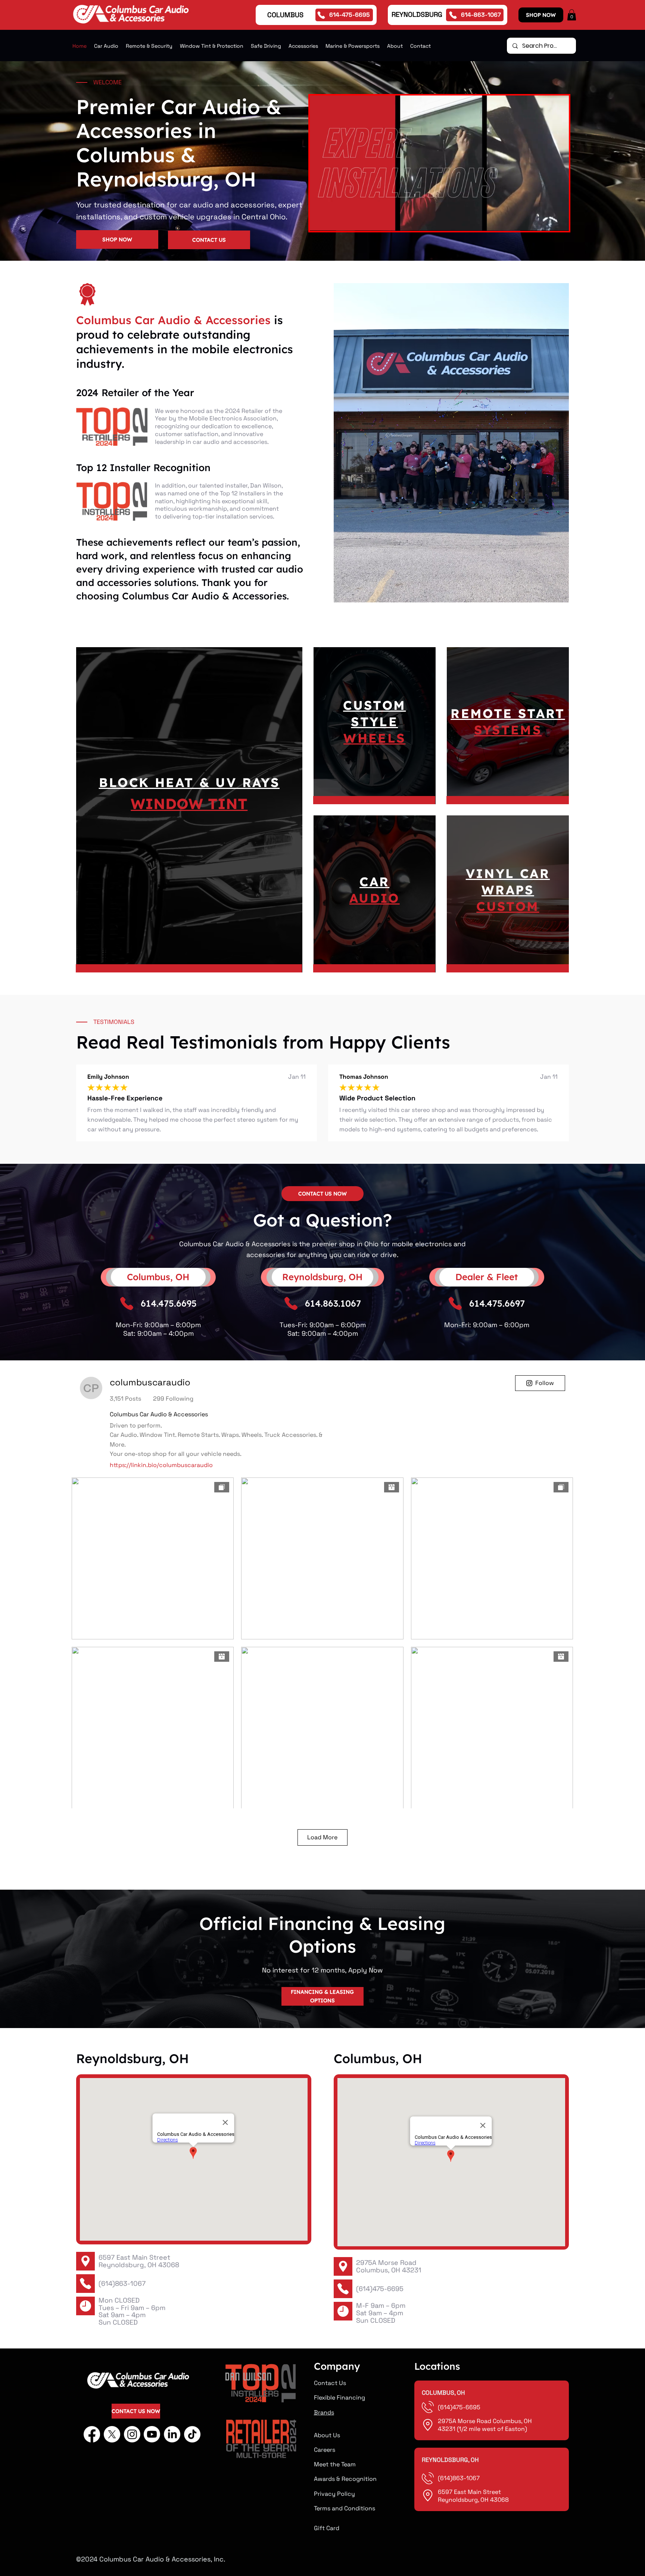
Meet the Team (335, 2464)
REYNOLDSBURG (417, 14)
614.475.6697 (497, 1303)
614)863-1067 (460, 2478)
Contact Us (330, 2383)
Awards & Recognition (345, 2479)
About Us (327, 2435)
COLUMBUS (285, 15)
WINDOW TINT (189, 804)
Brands (324, 2412)
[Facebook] (92, 2434)
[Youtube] (152, 2434)
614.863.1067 (333, 1303)
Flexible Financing (339, 2398)
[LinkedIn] (172, 2434)
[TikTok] (192, 2434)
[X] (112, 2434)
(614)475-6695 (380, 2289)
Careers (325, 2450)
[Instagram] (132, 2434)
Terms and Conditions (345, 2508)
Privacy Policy (334, 2494)
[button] (572, 15)
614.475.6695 (169, 1303)
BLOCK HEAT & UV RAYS (189, 782)
